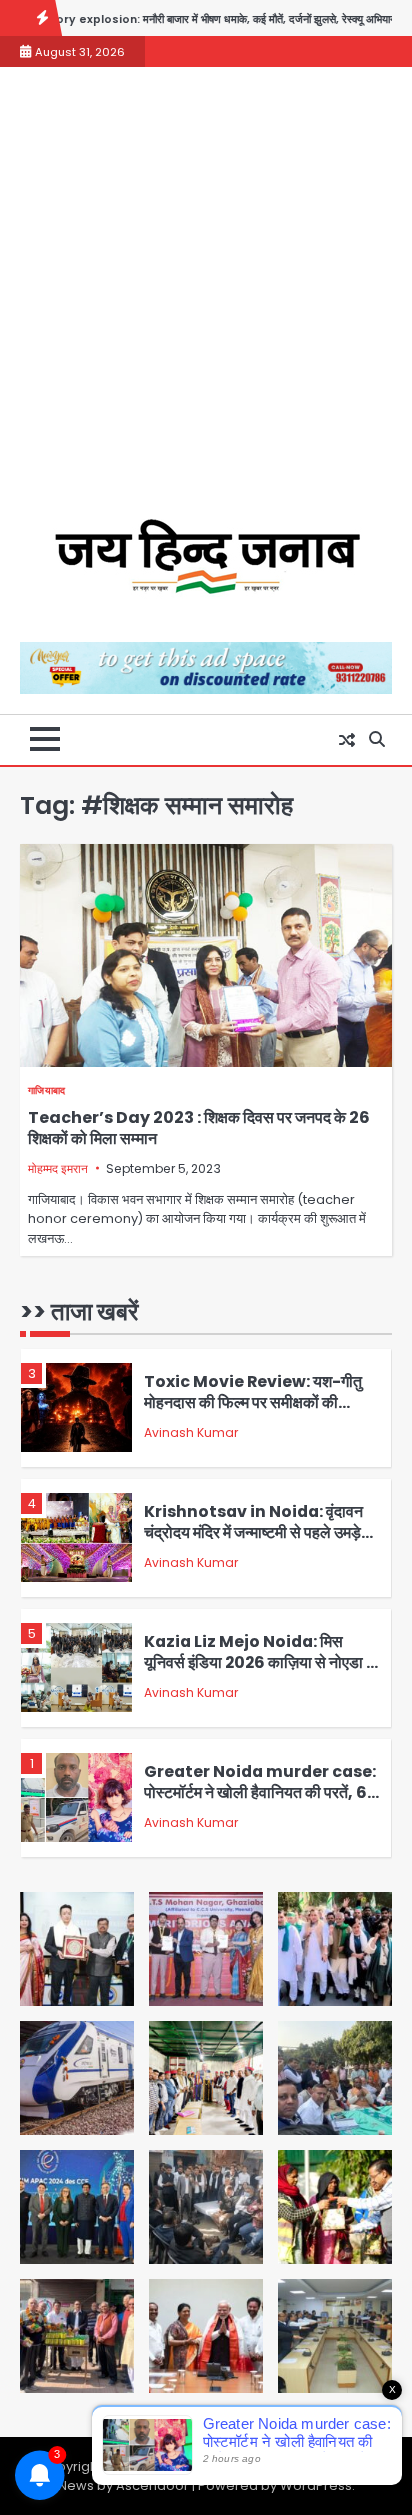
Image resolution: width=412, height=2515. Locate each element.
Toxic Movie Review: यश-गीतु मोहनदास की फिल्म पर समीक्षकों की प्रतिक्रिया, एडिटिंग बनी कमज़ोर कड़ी (253, 1402)
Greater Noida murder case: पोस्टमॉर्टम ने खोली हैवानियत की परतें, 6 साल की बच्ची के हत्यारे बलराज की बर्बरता (260, 1792)
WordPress (316, 2485)
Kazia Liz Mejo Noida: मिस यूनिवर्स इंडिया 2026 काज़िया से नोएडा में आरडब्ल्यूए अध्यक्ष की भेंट (259, 1662)
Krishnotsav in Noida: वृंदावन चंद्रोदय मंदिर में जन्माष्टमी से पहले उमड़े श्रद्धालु (253, 1532)
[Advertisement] (206, 303)
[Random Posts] (347, 740)
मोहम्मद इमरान (58, 1168)
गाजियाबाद (47, 1090)
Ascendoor (152, 2485)
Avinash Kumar (191, 1432)
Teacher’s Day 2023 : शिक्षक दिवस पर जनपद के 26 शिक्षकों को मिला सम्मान (199, 1128)
